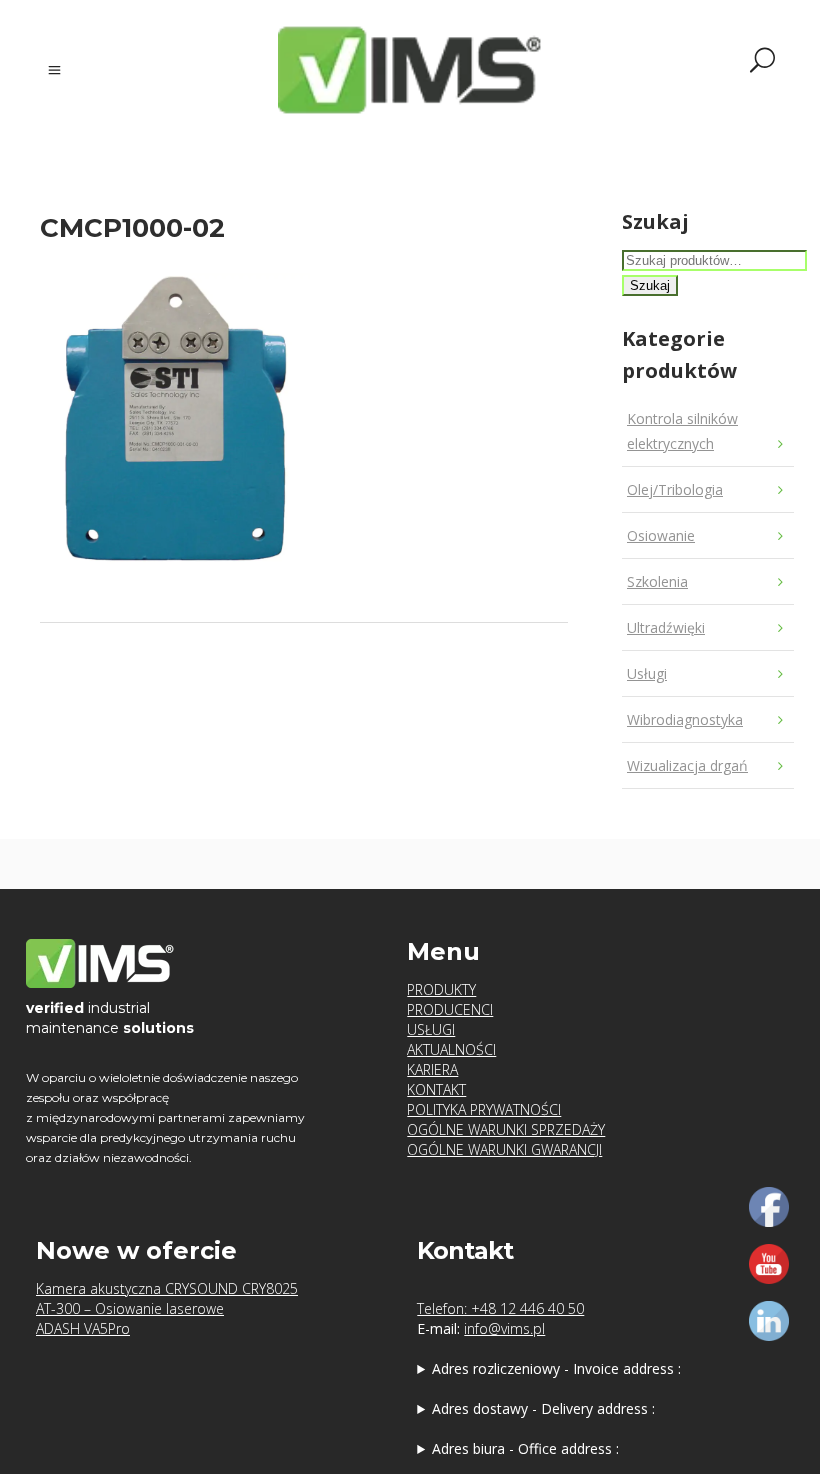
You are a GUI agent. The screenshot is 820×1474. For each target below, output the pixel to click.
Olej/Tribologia (675, 489)
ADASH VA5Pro (83, 1328)
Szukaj (650, 285)
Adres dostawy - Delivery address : (543, 1408)
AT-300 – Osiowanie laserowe (130, 1308)
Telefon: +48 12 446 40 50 (500, 1308)
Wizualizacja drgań (687, 765)
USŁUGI (431, 1029)
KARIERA (432, 1069)
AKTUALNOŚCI (451, 1049)
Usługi (647, 673)
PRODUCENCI (450, 1009)
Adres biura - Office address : (525, 1448)
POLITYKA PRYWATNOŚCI (484, 1109)
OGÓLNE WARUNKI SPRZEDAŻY (506, 1129)
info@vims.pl (504, 1328)
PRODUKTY (441, 989)
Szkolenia (657, 581)
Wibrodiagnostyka (685, 719)
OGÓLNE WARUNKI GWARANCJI (504, 1149)
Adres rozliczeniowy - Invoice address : (556, 1368)
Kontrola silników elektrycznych (682, 431)
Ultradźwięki (666, 627)
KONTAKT (436, 1089)
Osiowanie (661, 535)
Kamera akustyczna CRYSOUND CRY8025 (167, 1288)
